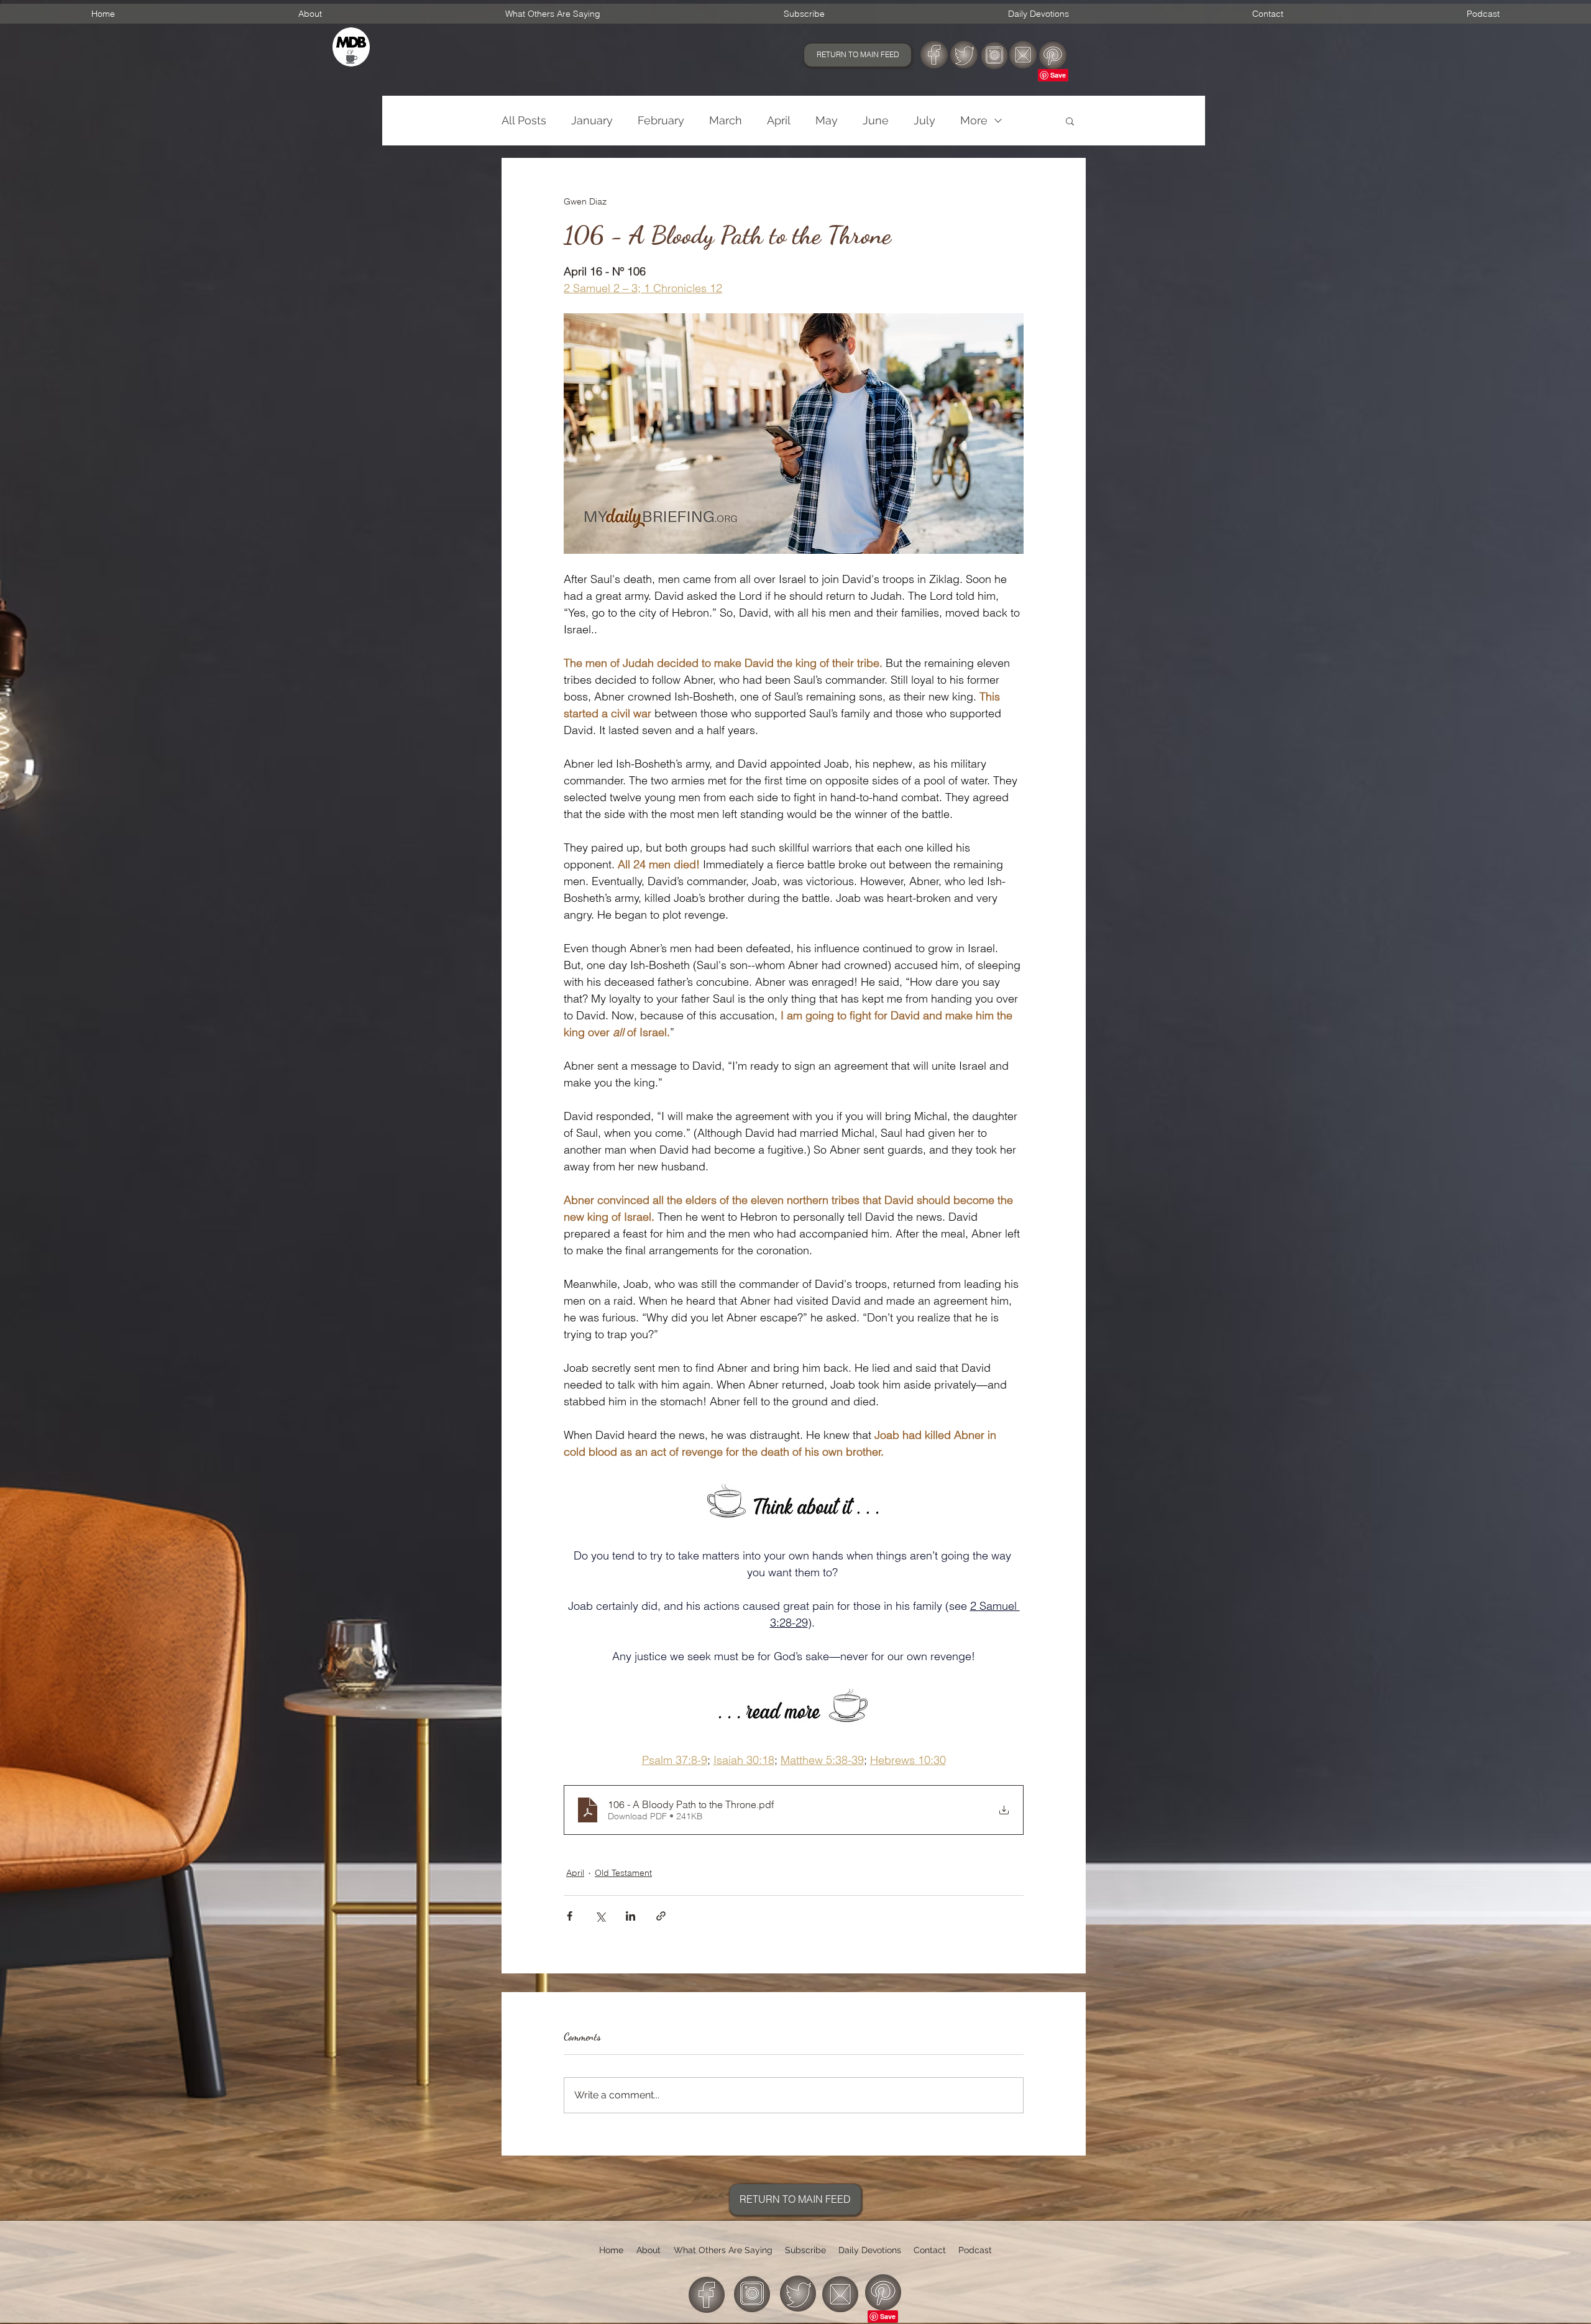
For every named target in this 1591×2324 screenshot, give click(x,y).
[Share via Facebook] (570, 1916)
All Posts (524, 120)
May (827, 120)
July (924, 120)
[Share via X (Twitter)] (600, 1916)
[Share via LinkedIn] (630, 1916)
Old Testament (623, 1873)
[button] (1070, 121)
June (876, 120)
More (974, 120)
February (661, 120)
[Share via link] (661, 1916)
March (726, 120)
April (779, 120)
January (592, 120)
